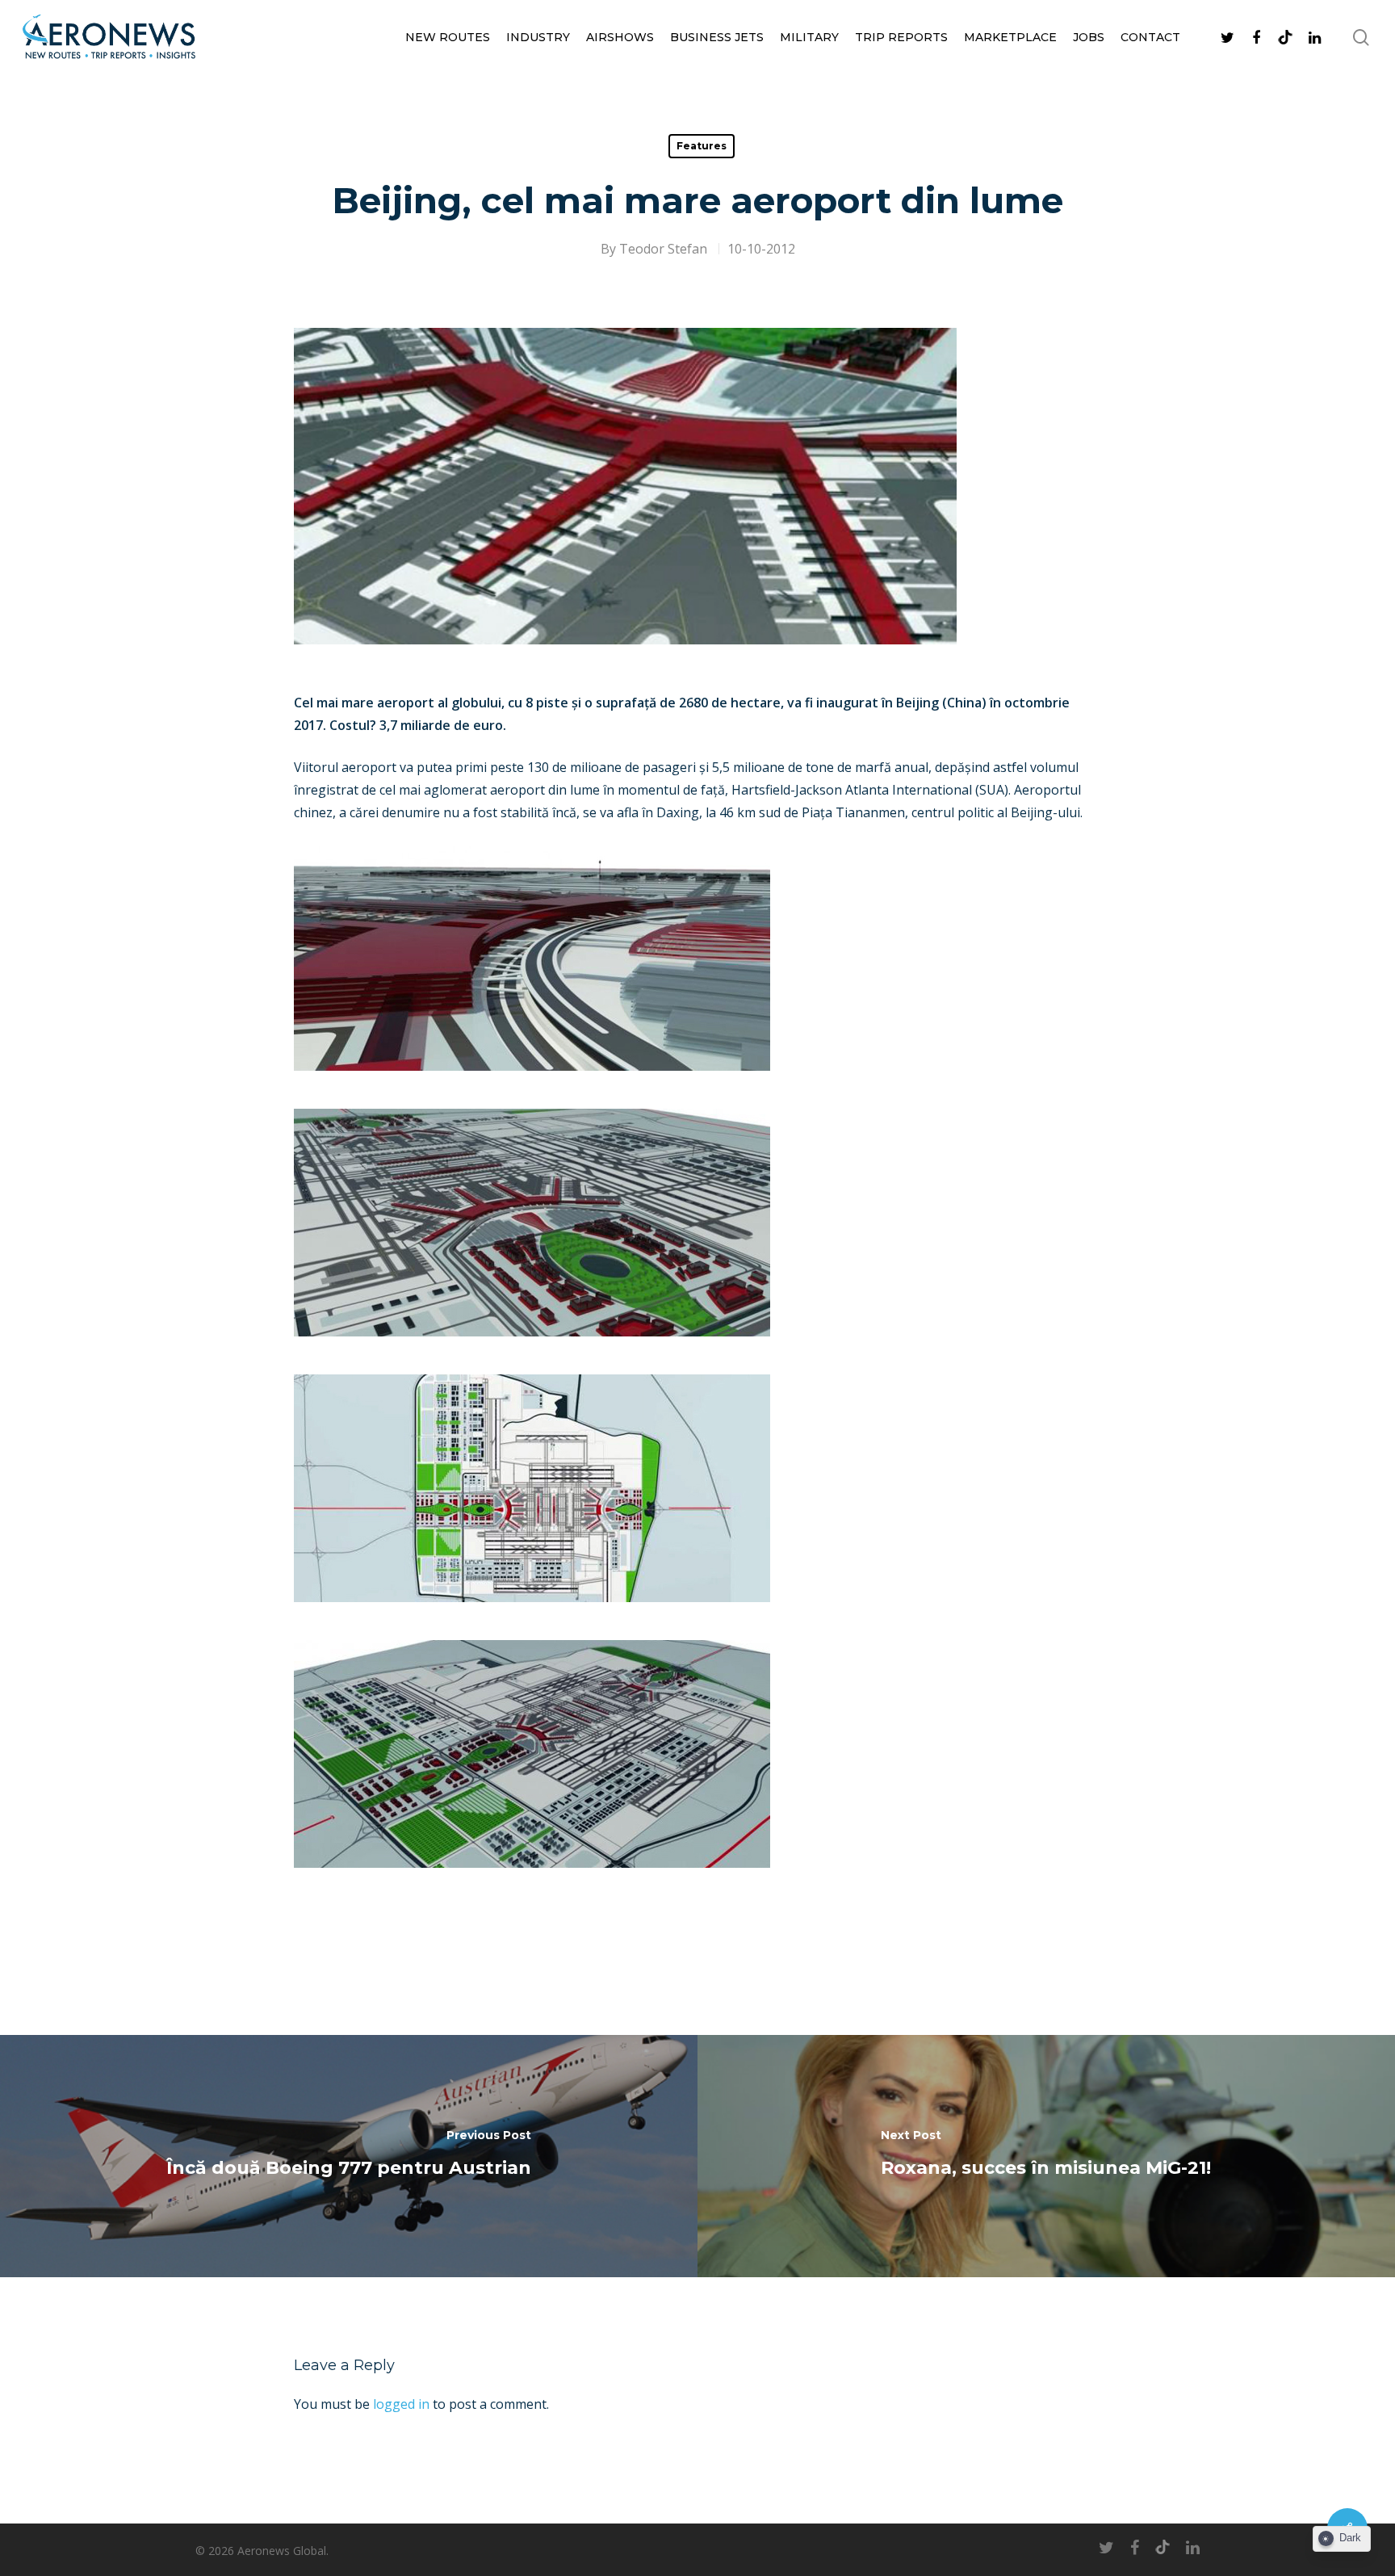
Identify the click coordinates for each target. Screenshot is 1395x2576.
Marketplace (1010, 37)
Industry (538, 37)
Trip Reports (901, 37)
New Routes (448, 37)
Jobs (1089, 37)
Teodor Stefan (663, 249)
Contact (1150, 37)
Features (702, 146)
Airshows (620, 37)
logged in (401, 2404)
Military (809, 37)
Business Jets (717, 37)
